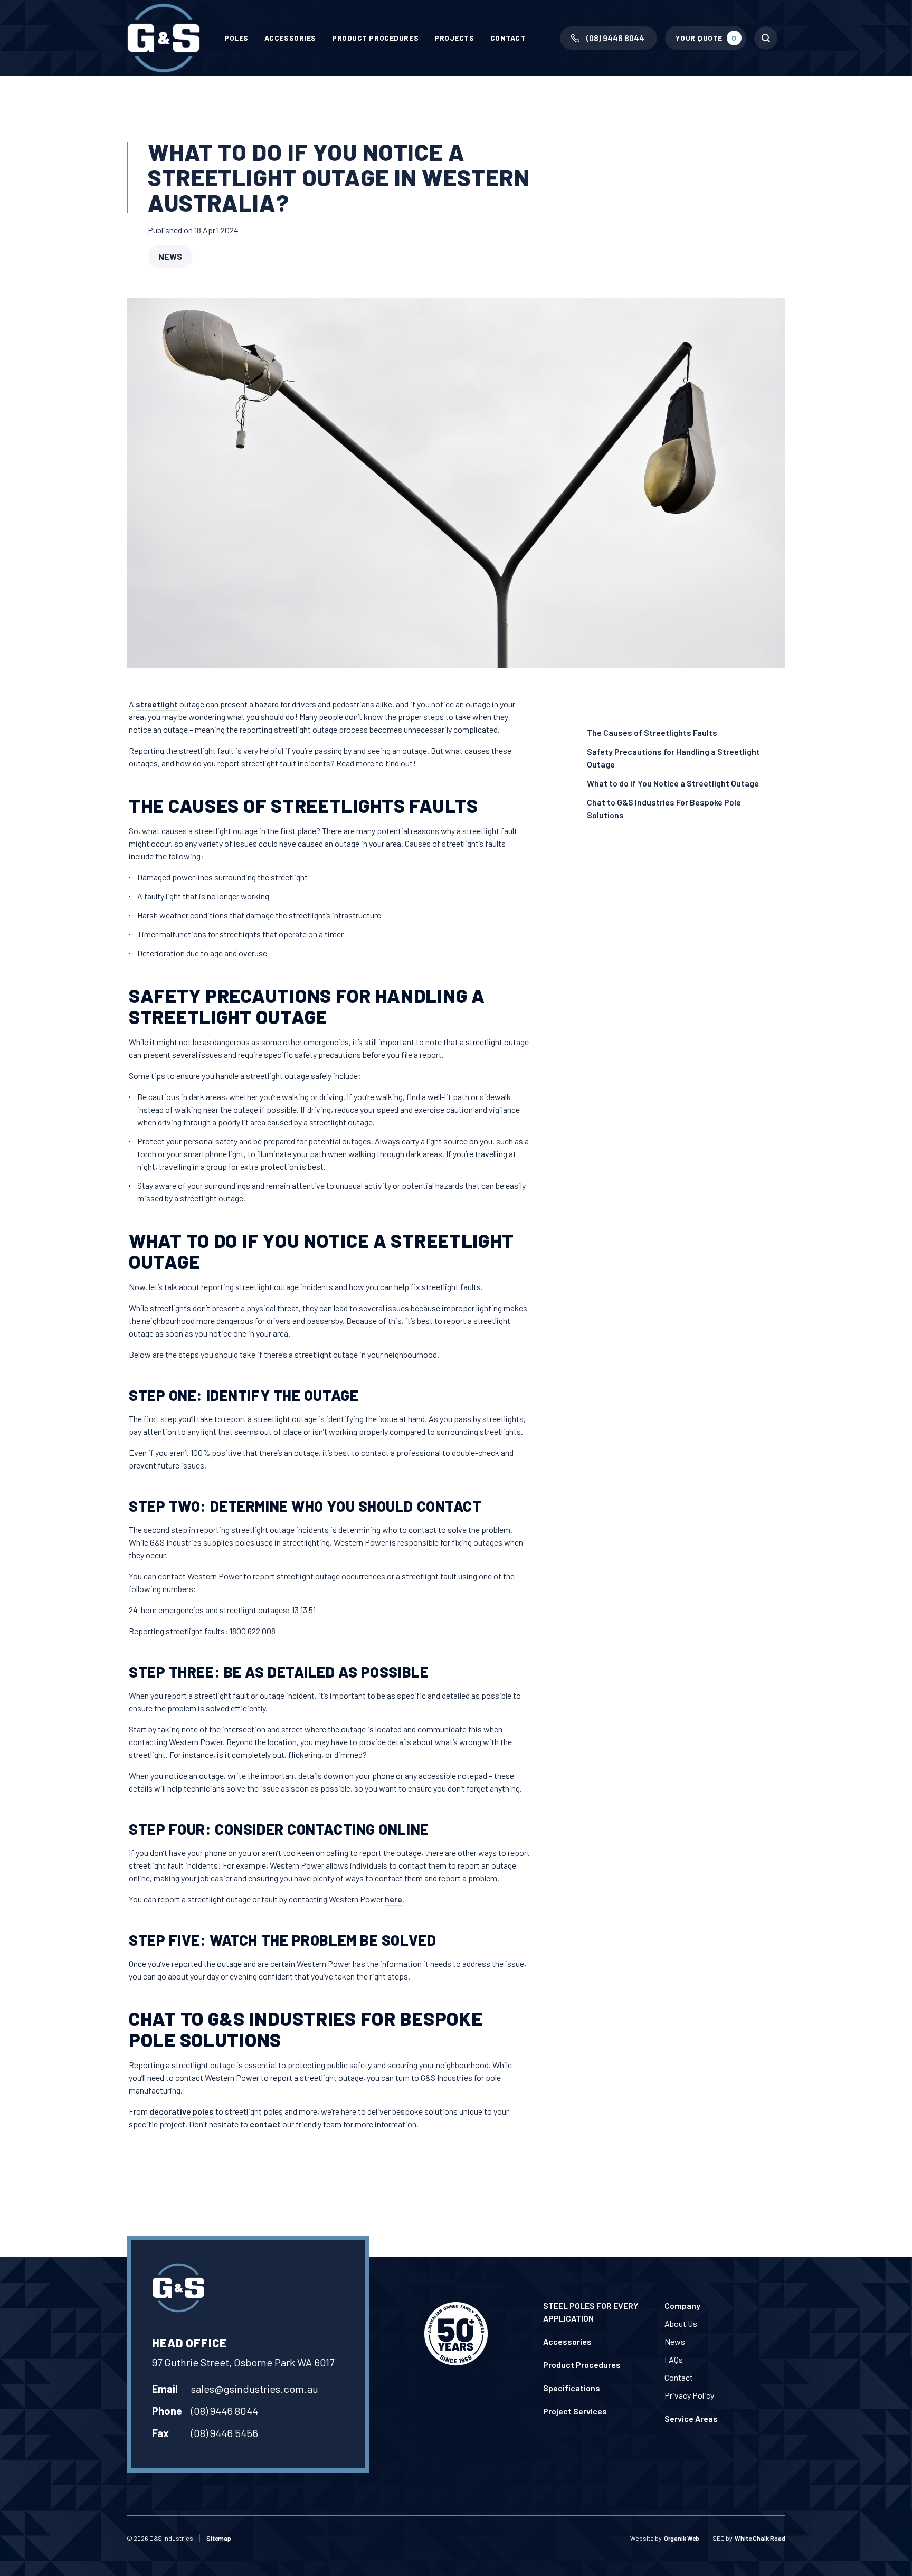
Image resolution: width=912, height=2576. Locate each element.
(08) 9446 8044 (225, 2411)
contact (265, 2124)
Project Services (575, 2411)
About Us (681, 2323)
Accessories (290, 38)
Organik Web (682, 2538)
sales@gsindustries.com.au (255, 2389)
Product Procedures (375, 38)
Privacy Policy (689, 2395)
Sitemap (219, 2538)
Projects (454, 38)
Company (682, 2305)
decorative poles (182, 2111)
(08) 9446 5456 (225, 2433)
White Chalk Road (760, 2538)
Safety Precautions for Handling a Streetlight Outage (673, 758)
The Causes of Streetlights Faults (652, 732)
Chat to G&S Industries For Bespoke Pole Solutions (664, 808)
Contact (508, 38)
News (170, 256)
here (393, 1899)
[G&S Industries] (164, 38)
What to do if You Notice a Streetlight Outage (673, 783)
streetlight (157, 704)
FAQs (674, 2359)
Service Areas (691, 2418)
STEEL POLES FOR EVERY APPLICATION (591, 2312)
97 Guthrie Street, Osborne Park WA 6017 (243, 2362)
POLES (236, 38)
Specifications (572, 2388)
